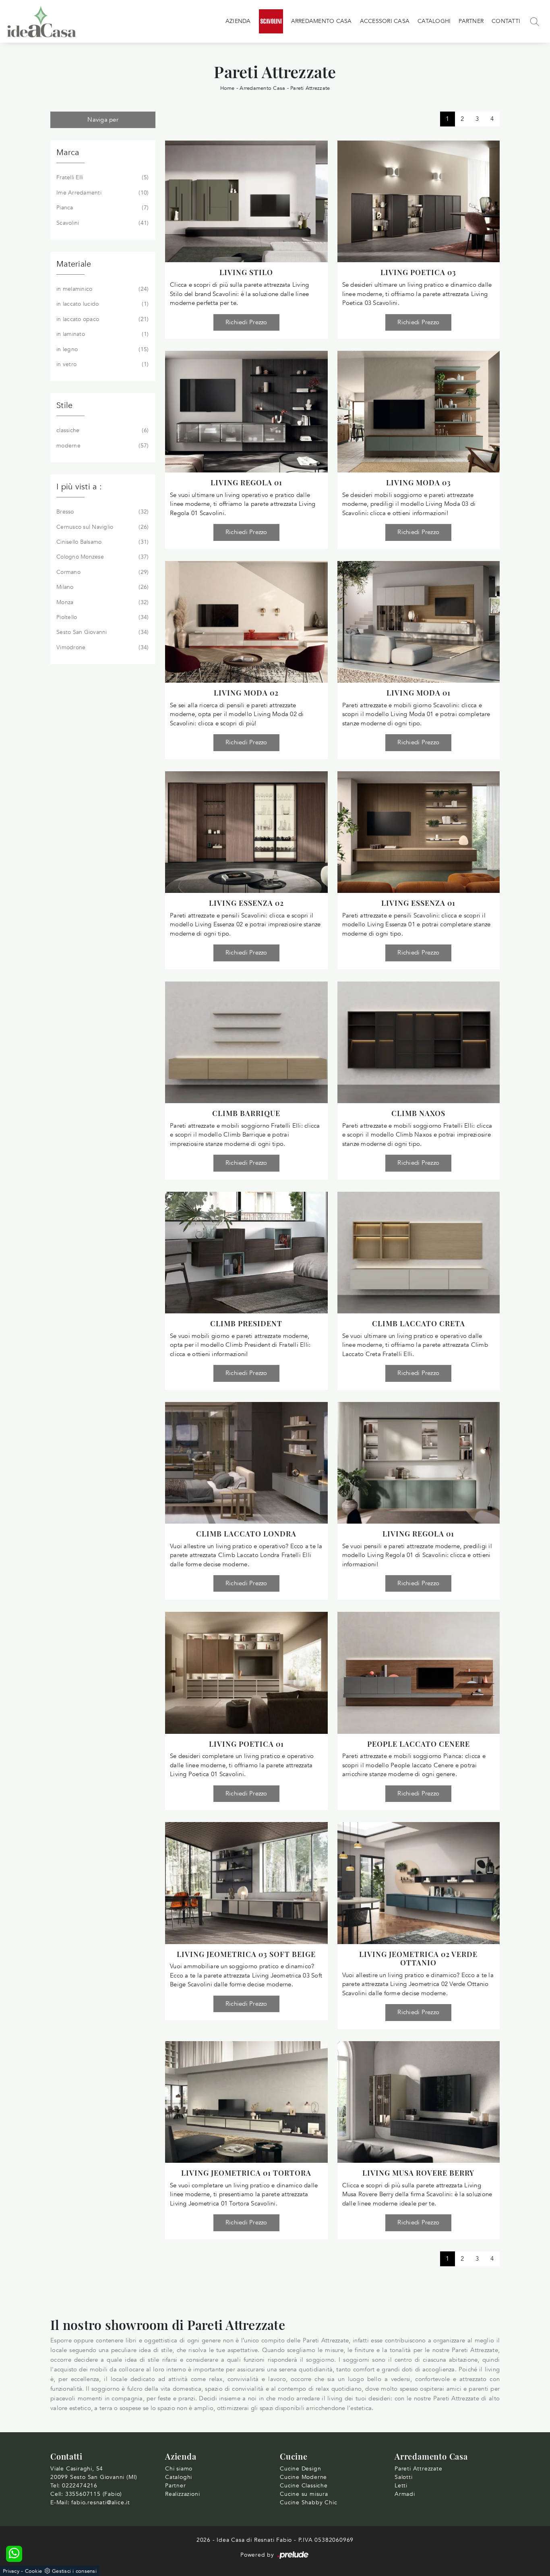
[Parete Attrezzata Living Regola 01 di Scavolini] (246, 412)
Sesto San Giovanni (102, 632)
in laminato (102, 334)
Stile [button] (64, 405)
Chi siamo (179, 2469)
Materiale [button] (74, 264)
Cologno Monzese (102, 557)
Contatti (506, 21)
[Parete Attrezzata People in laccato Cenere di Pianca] (419, 1673)
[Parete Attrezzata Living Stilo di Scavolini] (246, 201)
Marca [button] (68, 152)
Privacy (11, 2571)
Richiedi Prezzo (246, 322)
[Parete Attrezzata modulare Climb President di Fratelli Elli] (246, 1253)
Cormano (102, 572)
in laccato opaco (102, 319)
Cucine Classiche (304, 2486)
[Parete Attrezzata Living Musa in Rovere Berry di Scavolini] (419, 2102)
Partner (471, 21)
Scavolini (102, 223)
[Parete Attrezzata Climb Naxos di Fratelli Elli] (419, 1042)
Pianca (102, 208)
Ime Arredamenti (102, 193)
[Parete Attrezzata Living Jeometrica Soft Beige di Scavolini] (246, 1883)
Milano (102, 587)
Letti (401, 2486)
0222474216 (80, 2486)
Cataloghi (434, 21)
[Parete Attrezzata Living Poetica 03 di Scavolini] (419, 201)
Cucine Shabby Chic (308, 2502)
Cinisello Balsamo (102, 542)
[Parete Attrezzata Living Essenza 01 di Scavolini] (419, 832)
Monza (102, 602)
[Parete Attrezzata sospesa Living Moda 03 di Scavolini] (419, 412)
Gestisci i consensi (74, 2571)
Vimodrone (102, 647)
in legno (102, 349)
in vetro (102, 364)
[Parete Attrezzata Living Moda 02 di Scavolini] (246, 622)
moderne (102, 446)
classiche (102, 430)
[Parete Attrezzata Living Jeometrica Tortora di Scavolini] (246, 2102)
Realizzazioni (182, 2494)
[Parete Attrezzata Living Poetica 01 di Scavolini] (246, 1673)
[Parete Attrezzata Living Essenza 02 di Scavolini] (246, 832)
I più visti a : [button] (79, 487)
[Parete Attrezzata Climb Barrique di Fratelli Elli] (246, 1042)
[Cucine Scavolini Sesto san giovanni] (271, 21)
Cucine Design (300, 2469)
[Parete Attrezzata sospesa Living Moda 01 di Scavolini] (419, 622)
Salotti (404, 2477)
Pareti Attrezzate (310, 88)
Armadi (405, 2494)
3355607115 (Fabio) (94, 2494)
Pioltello (102, 617)
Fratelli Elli (102, 177)
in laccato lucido (102, 304)
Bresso (102, 512)
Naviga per (103, 120)
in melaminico (102, 289)
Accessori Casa (385, 21)
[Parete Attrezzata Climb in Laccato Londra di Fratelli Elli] (246, 1463)
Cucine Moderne (303, 2477)
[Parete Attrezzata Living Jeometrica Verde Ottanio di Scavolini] (419, 1883)
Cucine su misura (304, 2494)
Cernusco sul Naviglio (102, 527)
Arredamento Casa (322, 21)
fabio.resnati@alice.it (101, 2502)
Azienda (238, 21)
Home (227, 88)
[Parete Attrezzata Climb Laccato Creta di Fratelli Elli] (419, 1253)
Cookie (34, 2571)
